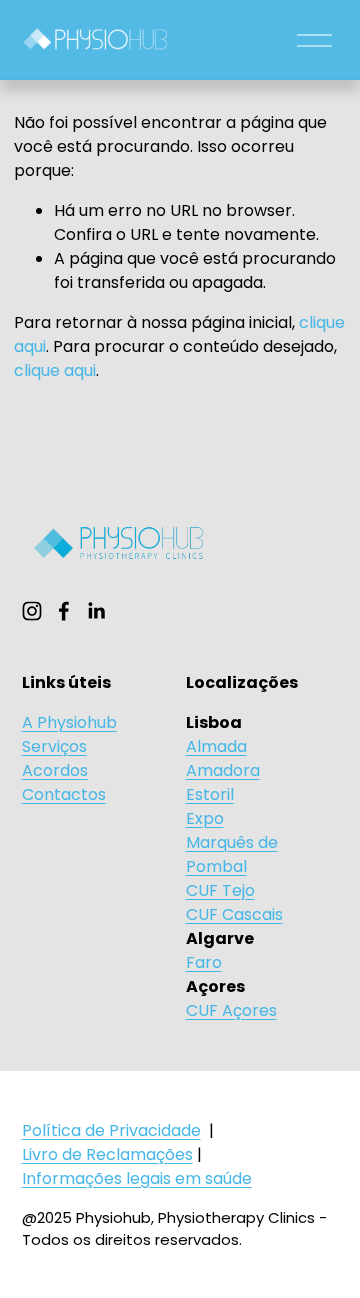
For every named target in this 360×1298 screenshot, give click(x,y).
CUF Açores (231, 1010)
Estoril (210, 794)
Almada (216, 746)
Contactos (64, 794)
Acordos (55, 770)
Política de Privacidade (111, 1130)
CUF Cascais (234, 914)
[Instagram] (32, 611)
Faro (204, 962)
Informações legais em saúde (137, 1178)
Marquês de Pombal (232, 854)
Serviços (54, 746)
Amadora (223, 770)
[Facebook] (64, 611)
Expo (205, 818)
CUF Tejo (220, 890)
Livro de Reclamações (107, 1154)
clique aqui (55, 370)
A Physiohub (69, 722)
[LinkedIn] (96, 611)
